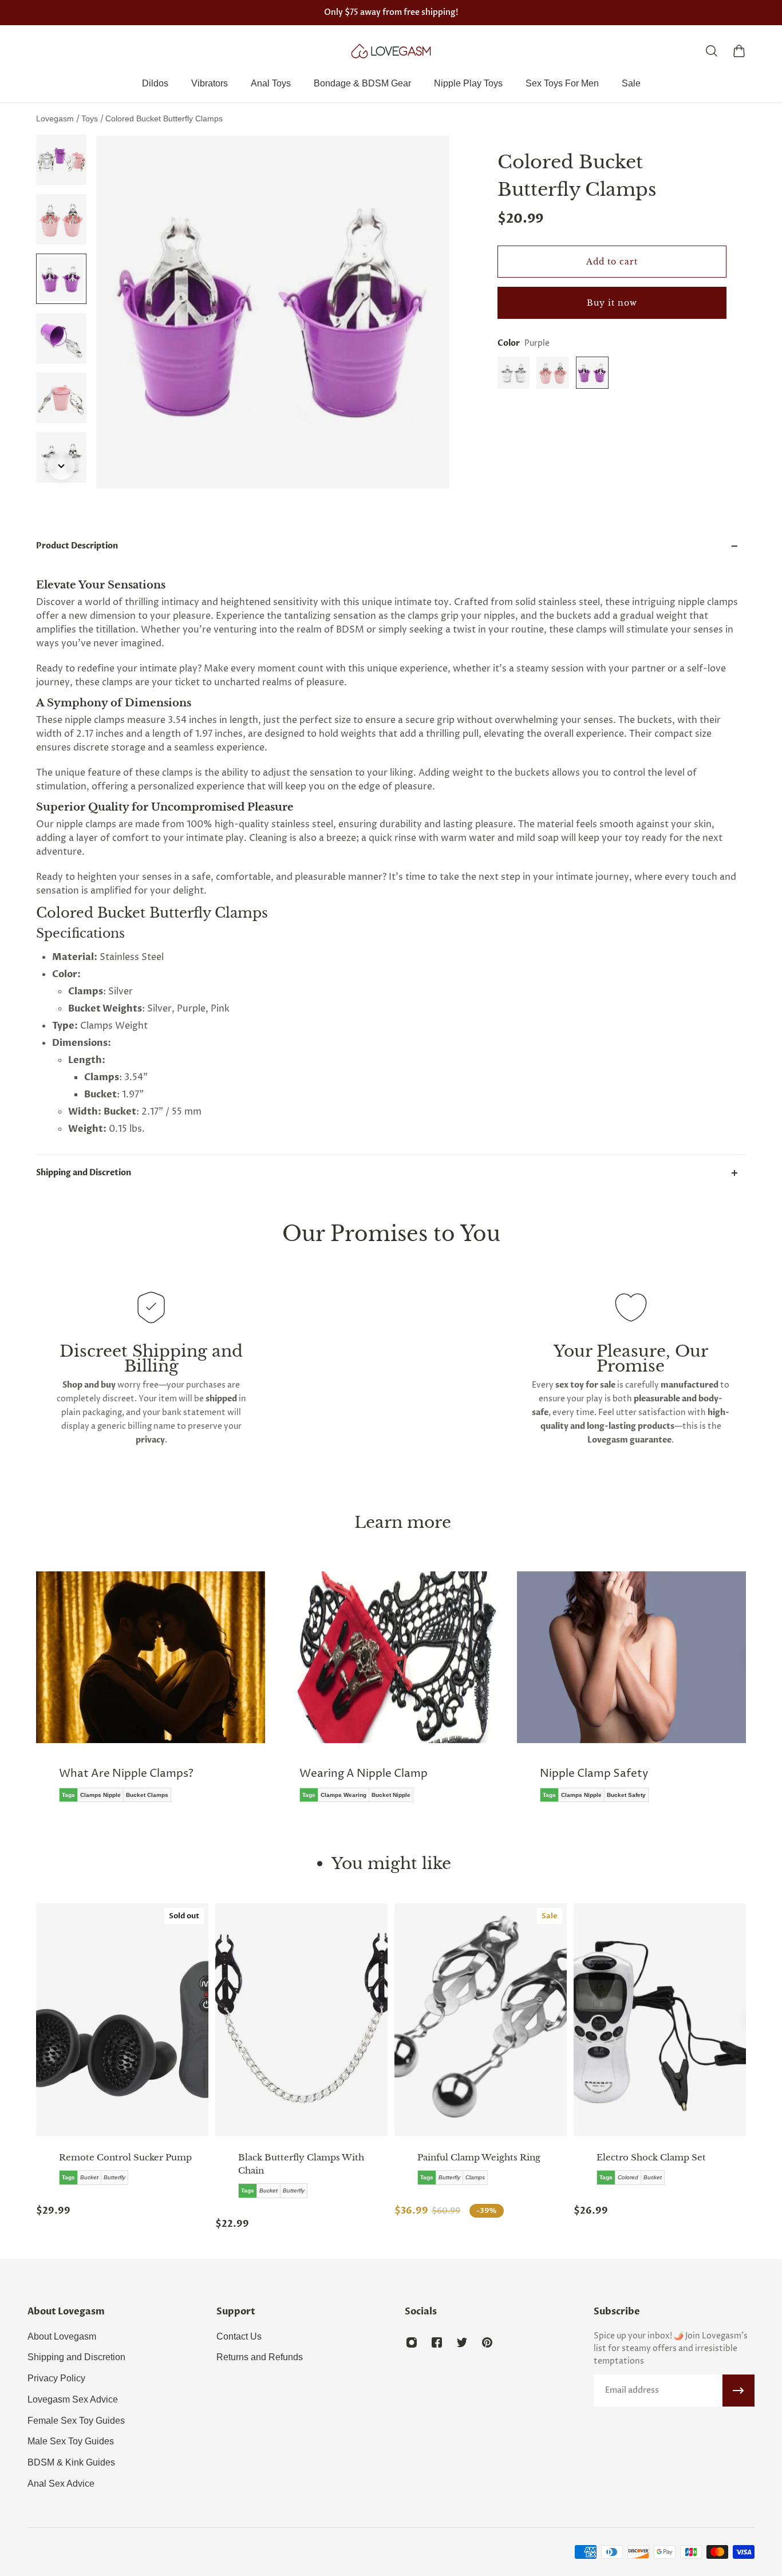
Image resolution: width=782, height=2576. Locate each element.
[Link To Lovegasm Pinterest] (487, 2342)
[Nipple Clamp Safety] (421, 1695)
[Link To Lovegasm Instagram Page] (412, 2342)
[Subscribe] (738, 2391)
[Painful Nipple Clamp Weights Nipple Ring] (481, 2020)
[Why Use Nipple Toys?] (661, 1695)
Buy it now (612, 303)
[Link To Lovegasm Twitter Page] (462, 2342)
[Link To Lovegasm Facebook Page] (437, 2342)
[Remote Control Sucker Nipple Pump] (122, 2020)
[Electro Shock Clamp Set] (660, 2020)
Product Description (77, 546)
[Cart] (739, 51)
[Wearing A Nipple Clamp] (180, 1695)
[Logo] (391, 51)
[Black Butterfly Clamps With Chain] (301, 2020)
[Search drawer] (712, 51)
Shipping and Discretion (84, 1173)
